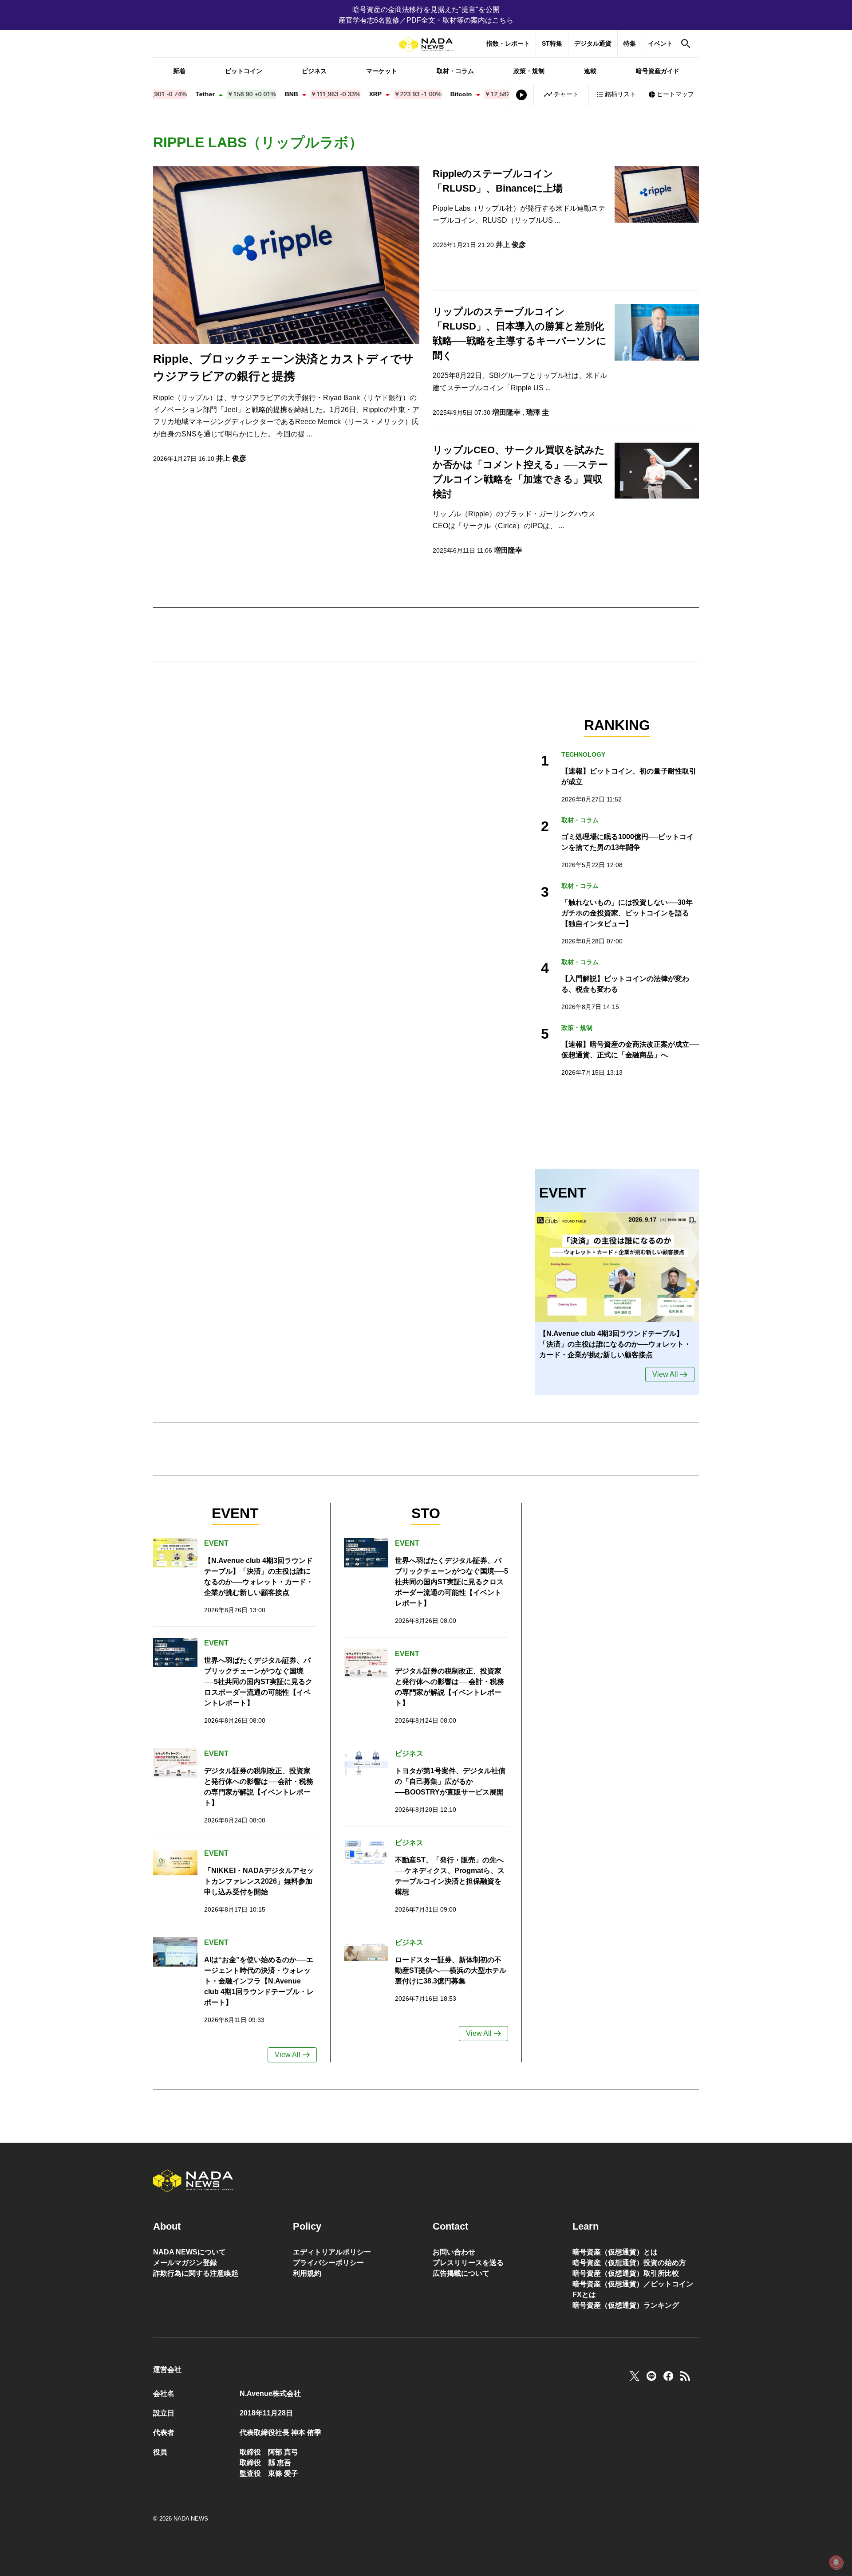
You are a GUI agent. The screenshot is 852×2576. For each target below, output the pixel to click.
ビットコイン (244, 71)
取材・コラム (455, 71)
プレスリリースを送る (468, 2263)
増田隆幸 (506, 412)
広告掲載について (461, 2273)
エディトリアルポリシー (332, 2252)
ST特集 (552, 43)
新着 (179, 71)
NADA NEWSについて (189, 2252)
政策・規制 (529, 71)
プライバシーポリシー (328, 2263)
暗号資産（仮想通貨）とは (615, 2252)
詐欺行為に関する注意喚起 (196, 2273)
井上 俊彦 (231, 458)
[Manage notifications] (836, 2562)
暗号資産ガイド (658, 71)
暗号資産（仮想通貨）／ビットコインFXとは (633, 2289)
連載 (590, 71)
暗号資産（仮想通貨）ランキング (626, 2305)
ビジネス (314, 71)
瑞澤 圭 (537, 412)
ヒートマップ (675, 94)
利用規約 (307, 2273)
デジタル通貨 (593, 43)
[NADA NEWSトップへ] (426, 45)
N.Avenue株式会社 (270, 2393)
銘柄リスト (620, 94)
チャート (566, 94)
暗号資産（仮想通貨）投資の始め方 (629, 2263)
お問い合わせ (454, 2252)
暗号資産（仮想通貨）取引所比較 (626, 2273)
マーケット (382, 71)
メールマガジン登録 (185, 2263)
